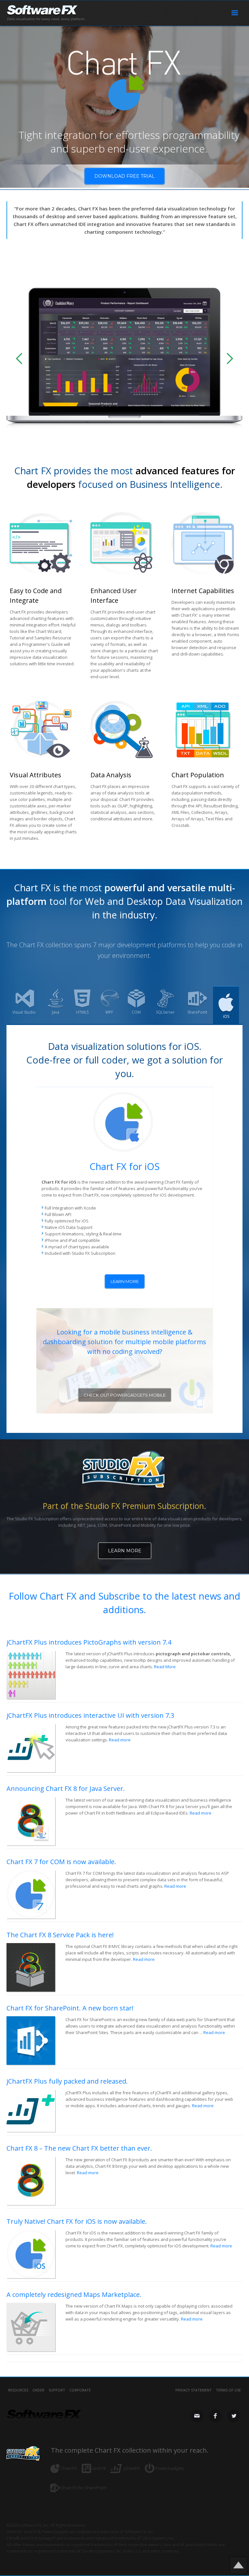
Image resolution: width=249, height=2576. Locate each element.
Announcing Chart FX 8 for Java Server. (66, 1789)
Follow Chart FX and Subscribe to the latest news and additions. (124, 1603)
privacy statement (194, 2390)
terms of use (228, 2390)
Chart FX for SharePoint (84, 2488)
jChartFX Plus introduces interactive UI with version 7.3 (90, 1715)
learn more (125, 1281)
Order (38, 2390)
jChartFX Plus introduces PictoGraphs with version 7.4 (89, 1642)
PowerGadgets (170, 2468)
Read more (120, 1740)
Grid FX (99, 2468)
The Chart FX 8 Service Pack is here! (60, 1935)
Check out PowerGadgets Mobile (125, 1395)
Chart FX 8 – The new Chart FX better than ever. (79, 2148)
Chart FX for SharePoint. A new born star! (70, 2008)
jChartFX (132, 2468)
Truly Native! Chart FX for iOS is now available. (77, 2221)
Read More (165, 1667)
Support (57, 2390)
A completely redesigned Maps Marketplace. (74, 2295)
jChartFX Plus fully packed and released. (67, 2081)
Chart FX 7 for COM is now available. (61, 1862)
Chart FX (69, 2468)
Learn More (125, 1551)
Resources (18, 2390)
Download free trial (124, 176)
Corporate (80, 2390)
